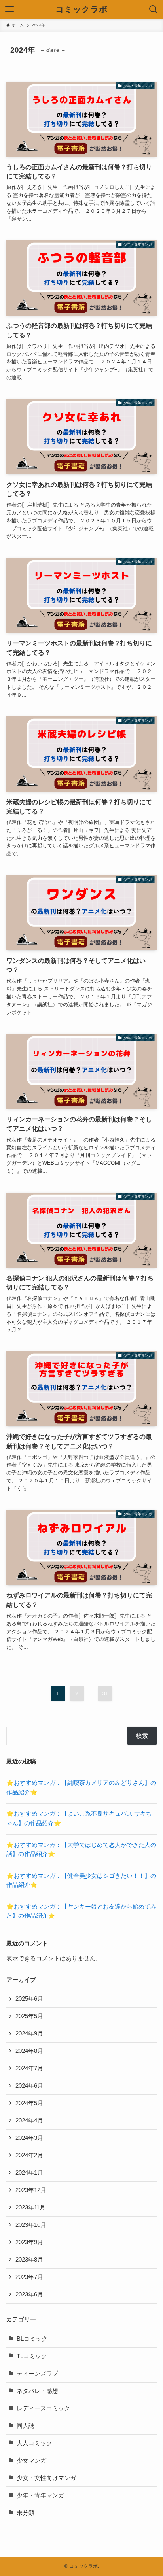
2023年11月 (30, 2207)
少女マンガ (31, 2461)
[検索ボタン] (154, 9)
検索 (142, 1736)
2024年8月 (29, 2051)
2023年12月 (31, 2190)
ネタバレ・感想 (37, 2391)
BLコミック (32, 2339)
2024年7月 (29, 2068)
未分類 (26, 2513)
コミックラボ (81, 10)
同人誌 (26, 2426)
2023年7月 (29, 2277)
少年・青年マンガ (40, 2495)
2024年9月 (29, 2034)
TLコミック (32, 2356)
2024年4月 (29, 2121)
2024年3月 (29, 2138)
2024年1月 (29, 2173)
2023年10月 (31, 2225)
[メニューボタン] (9, 9)
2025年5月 (29, 2016)
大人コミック (34, 2443)
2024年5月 (29, 2103)
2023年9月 (29, 2242)
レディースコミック (43, 2408)
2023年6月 (29, 2294)
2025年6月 (29, 1999)
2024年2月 (29, 2155)
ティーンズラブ (37, 2374)
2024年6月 (29, 2086)
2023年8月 (29, 2260)
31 (105, 1693)
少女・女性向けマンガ (46, 2478)
